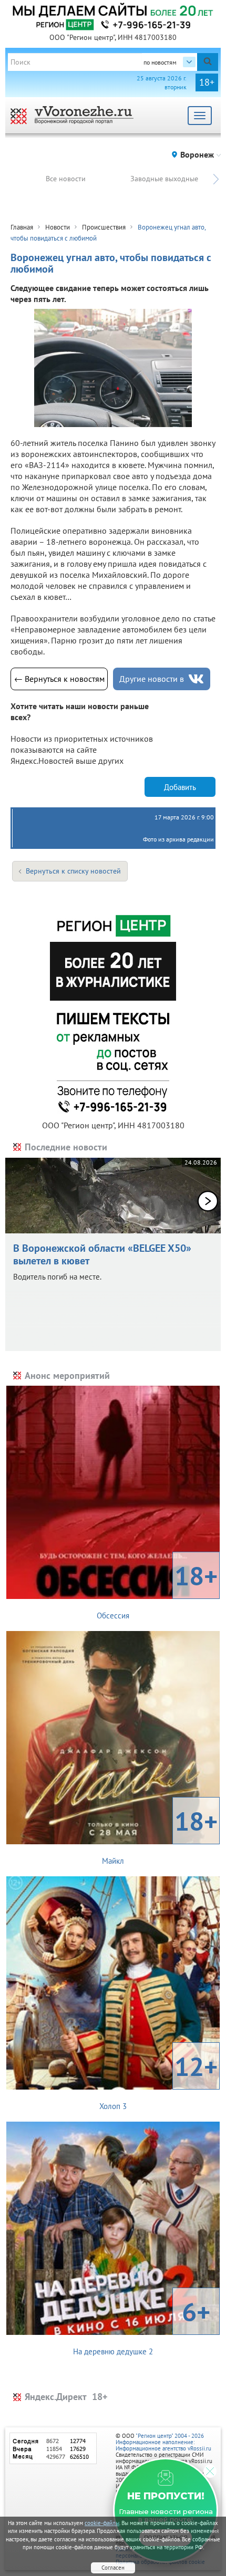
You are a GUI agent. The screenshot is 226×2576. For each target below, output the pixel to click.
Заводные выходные (164, 179)
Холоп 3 (158, 2080)
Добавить (180, 787)
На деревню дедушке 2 (142, 2325)
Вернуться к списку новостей (73, 871)
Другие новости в (152, 679)
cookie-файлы (102, 2523)
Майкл (160, 1835)
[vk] (196, 679)
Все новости (66, 179)
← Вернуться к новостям (59, 679)
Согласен (113, 2568)
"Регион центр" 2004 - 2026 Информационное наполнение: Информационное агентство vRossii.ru (163, 2442)
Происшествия (104, 227)
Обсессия (157, 1590)
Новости (58, 227)
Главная (22, 227)
